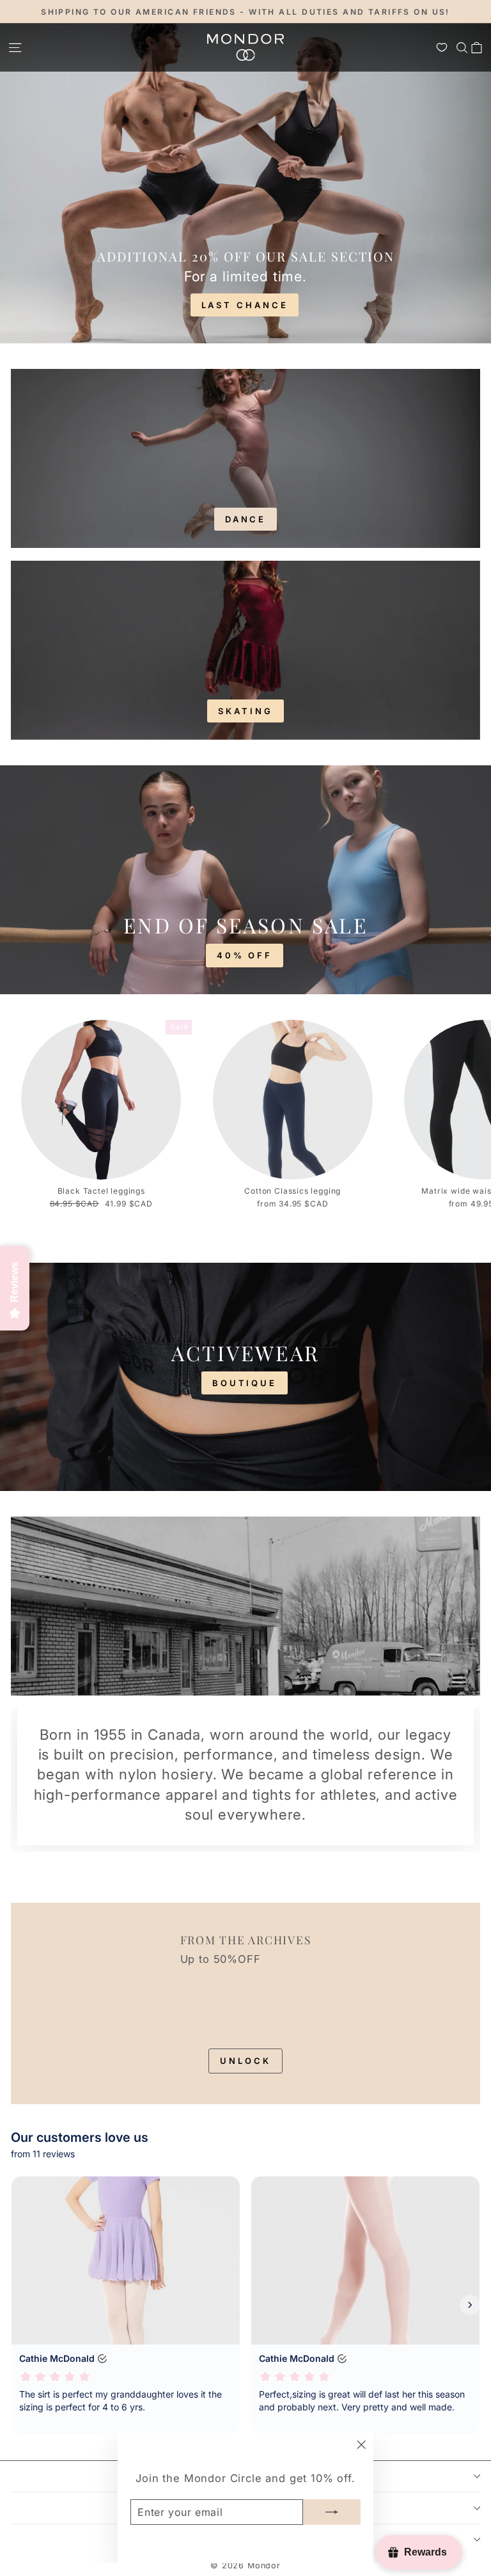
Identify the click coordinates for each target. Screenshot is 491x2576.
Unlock (245, 2061)
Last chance (245, 305)
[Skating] (245, 650)
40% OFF (245, 955)
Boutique (245, 1383)
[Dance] (245, 458)
